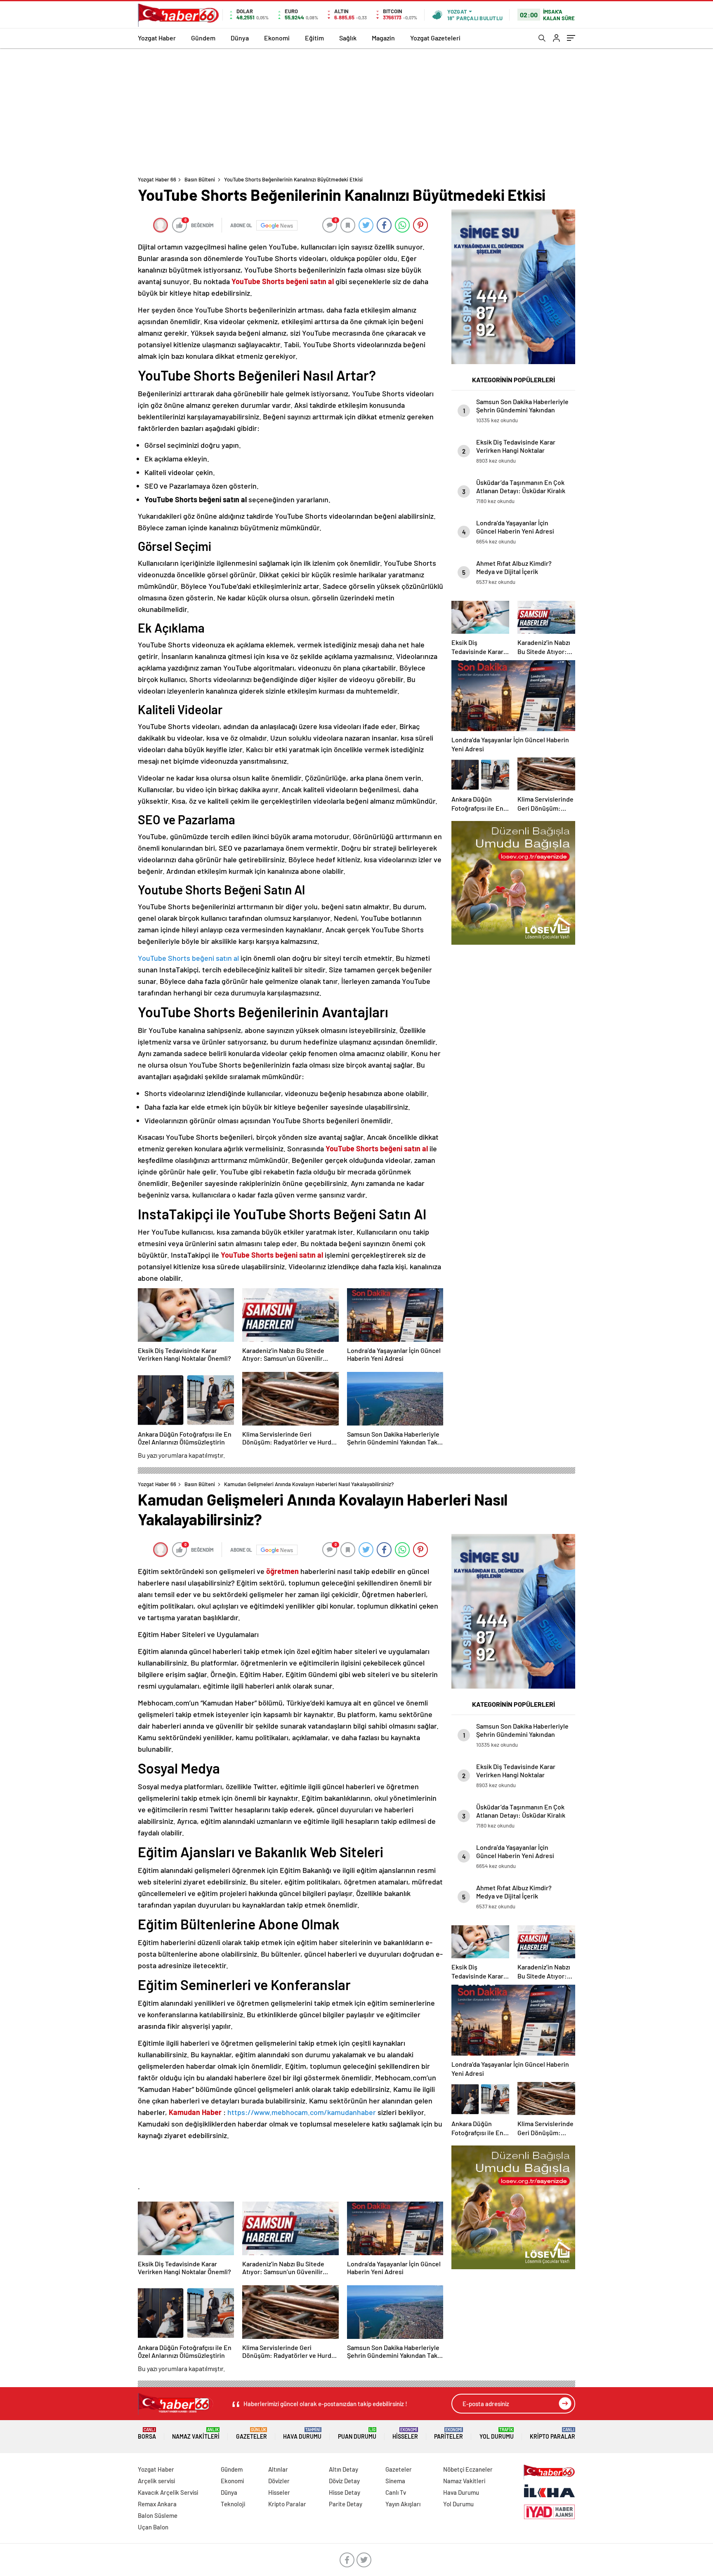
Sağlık (348, 38)
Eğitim (314, 38)
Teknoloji (233, 2504)
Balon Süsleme (158, 2515)
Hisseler (405, 2434)
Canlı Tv (396, 2492)
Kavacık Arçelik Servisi (168, 2492)
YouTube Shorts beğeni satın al (188, 958)
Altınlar (278, 2469)
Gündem (203, 38)
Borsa (147, 2434)
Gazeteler (251, 2434)
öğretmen (282, 1571)
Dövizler (279, 2481)
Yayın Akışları (403, 2504)
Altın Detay (344, 2469)
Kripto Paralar (552, 2434)
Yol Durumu (497, 2434)
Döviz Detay (344, 2481)
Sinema (395, 2481)
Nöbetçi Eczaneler (468, 2469)
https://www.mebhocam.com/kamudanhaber (302, 2112)
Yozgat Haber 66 (157, 179)
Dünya (240, 38)
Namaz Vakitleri (196, 2434)
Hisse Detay (345, 2492)
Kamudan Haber (195, 2112)
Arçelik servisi (156, 2481)
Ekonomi (277, 38)
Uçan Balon (153, 2527)
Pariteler (449, 2434)
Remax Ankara (157, 2504)
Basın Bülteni (200, 179)
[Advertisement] (356, 110)
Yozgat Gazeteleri (435, 38)
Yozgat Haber (157, 38)
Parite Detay (346, 2504)
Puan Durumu (357, 2434)
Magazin (383, 38)
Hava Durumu (302, 2434)
